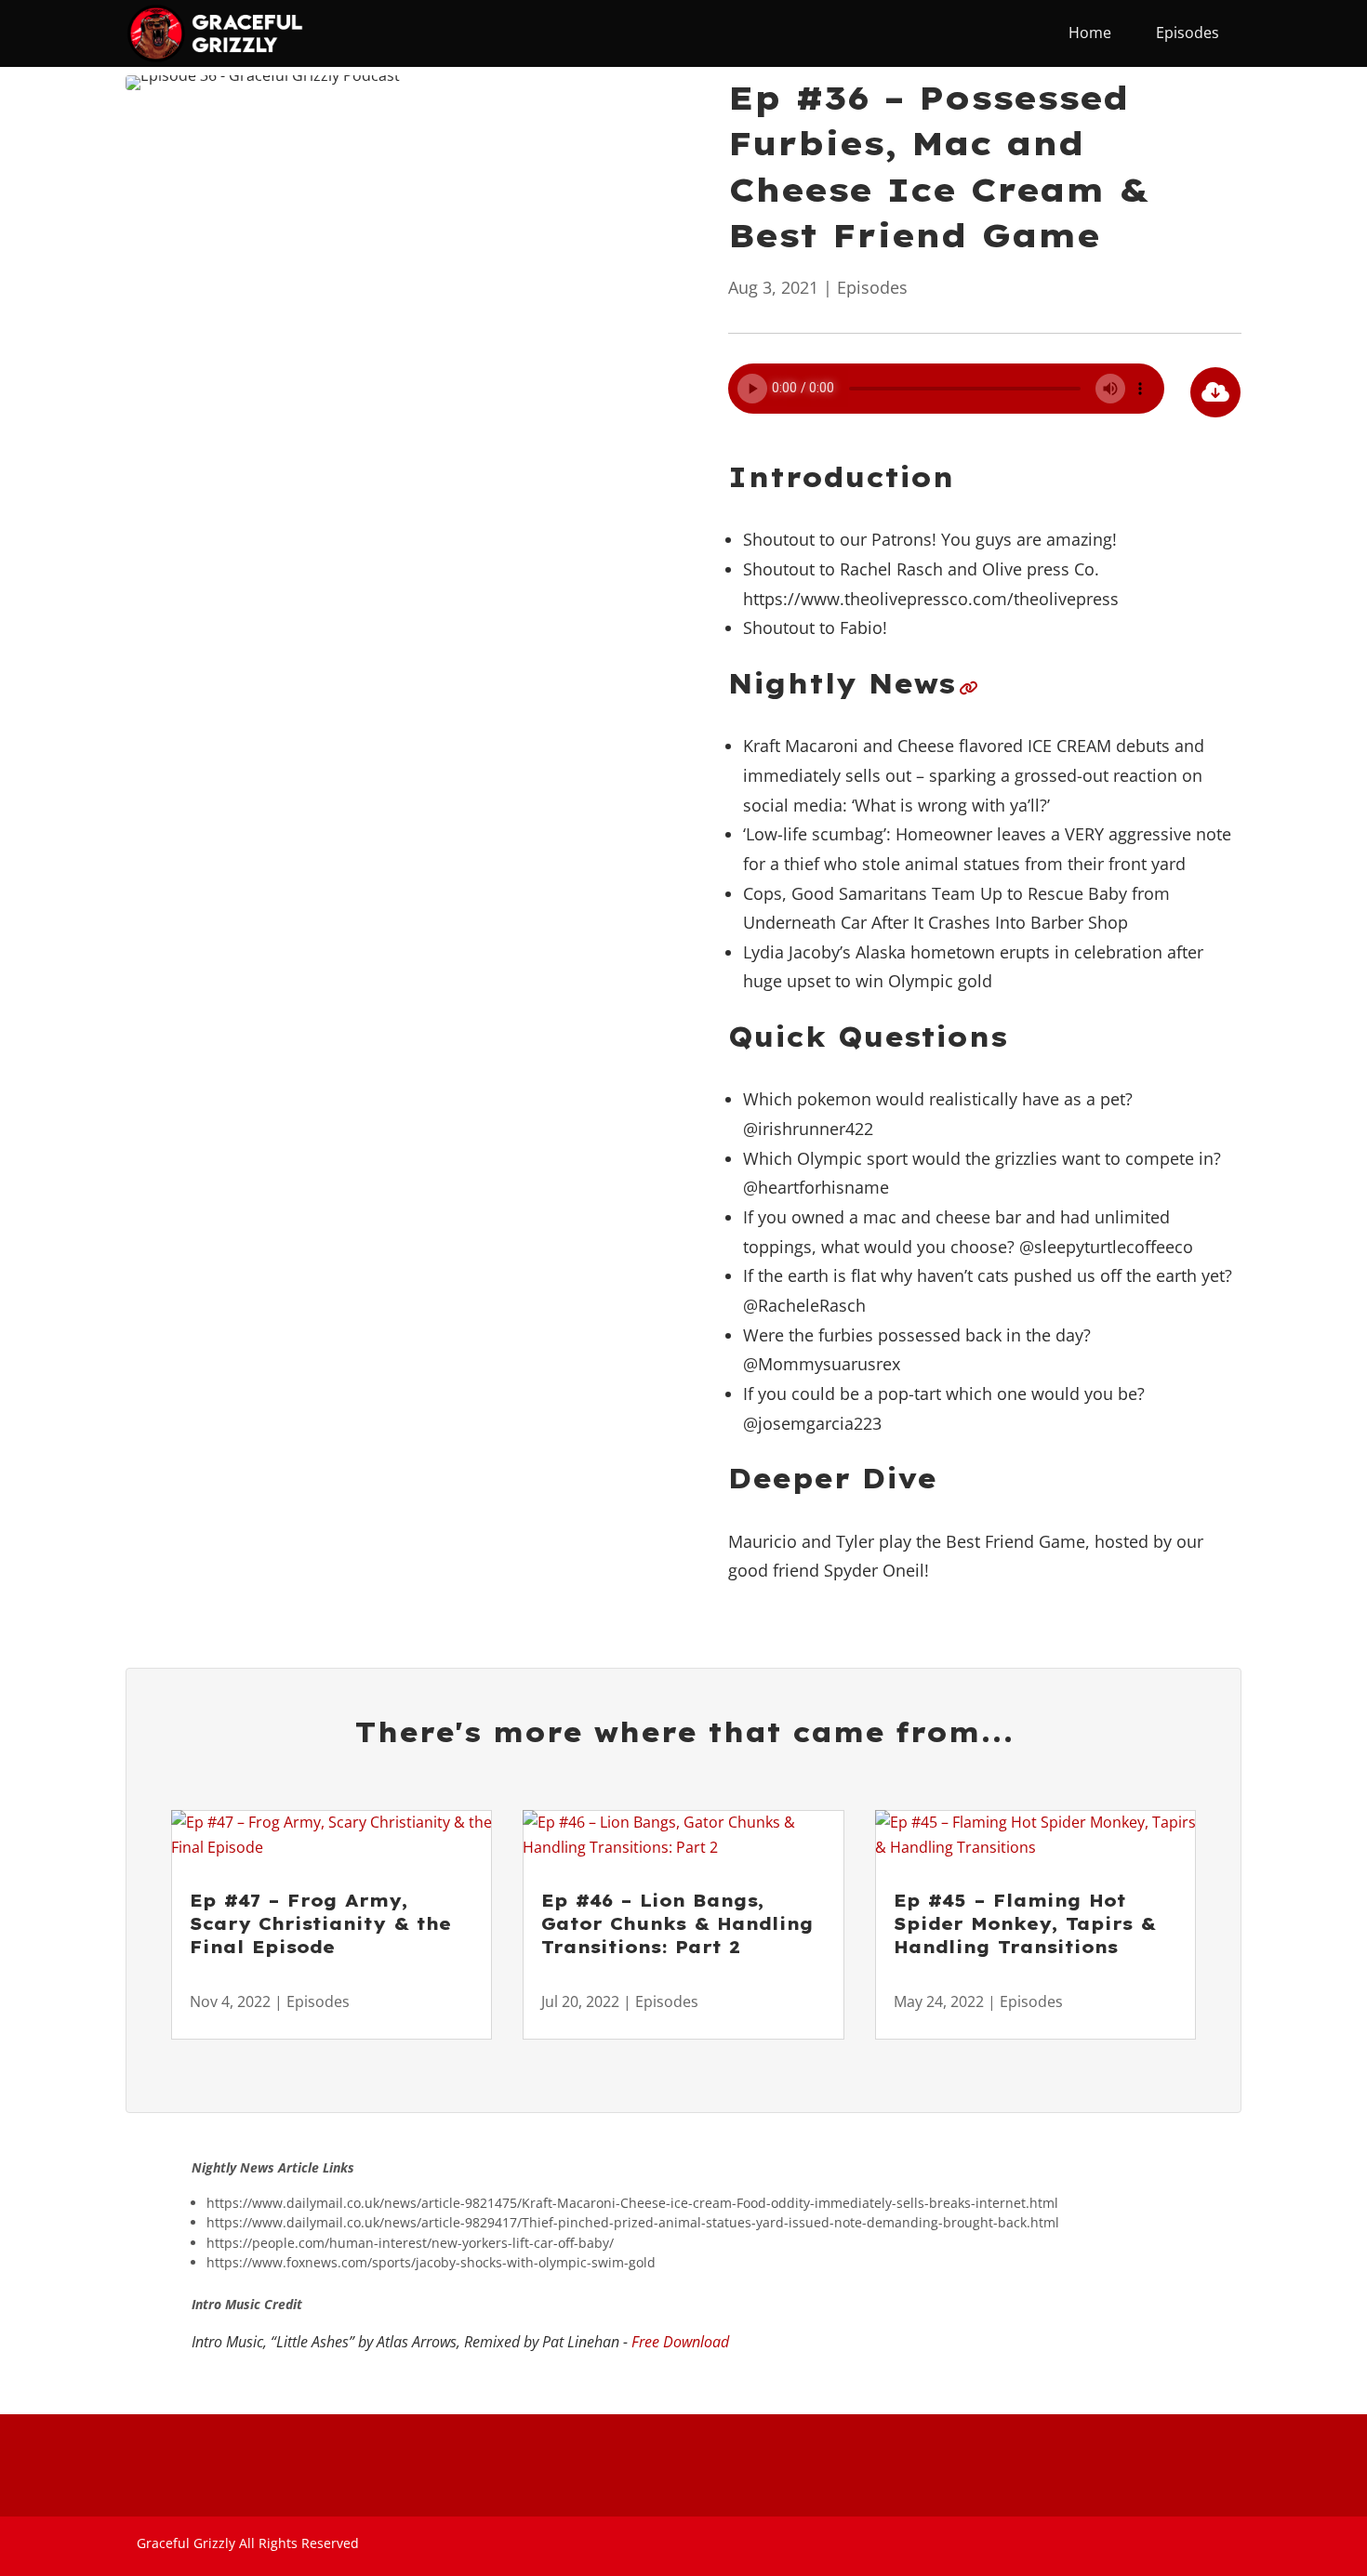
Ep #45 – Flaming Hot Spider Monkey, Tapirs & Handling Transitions (1025, 1924)
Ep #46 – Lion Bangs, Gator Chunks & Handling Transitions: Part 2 (677, 1924)
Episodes (872, 287)
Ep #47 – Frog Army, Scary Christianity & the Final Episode (320, 1924)
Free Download (680, 2342)
